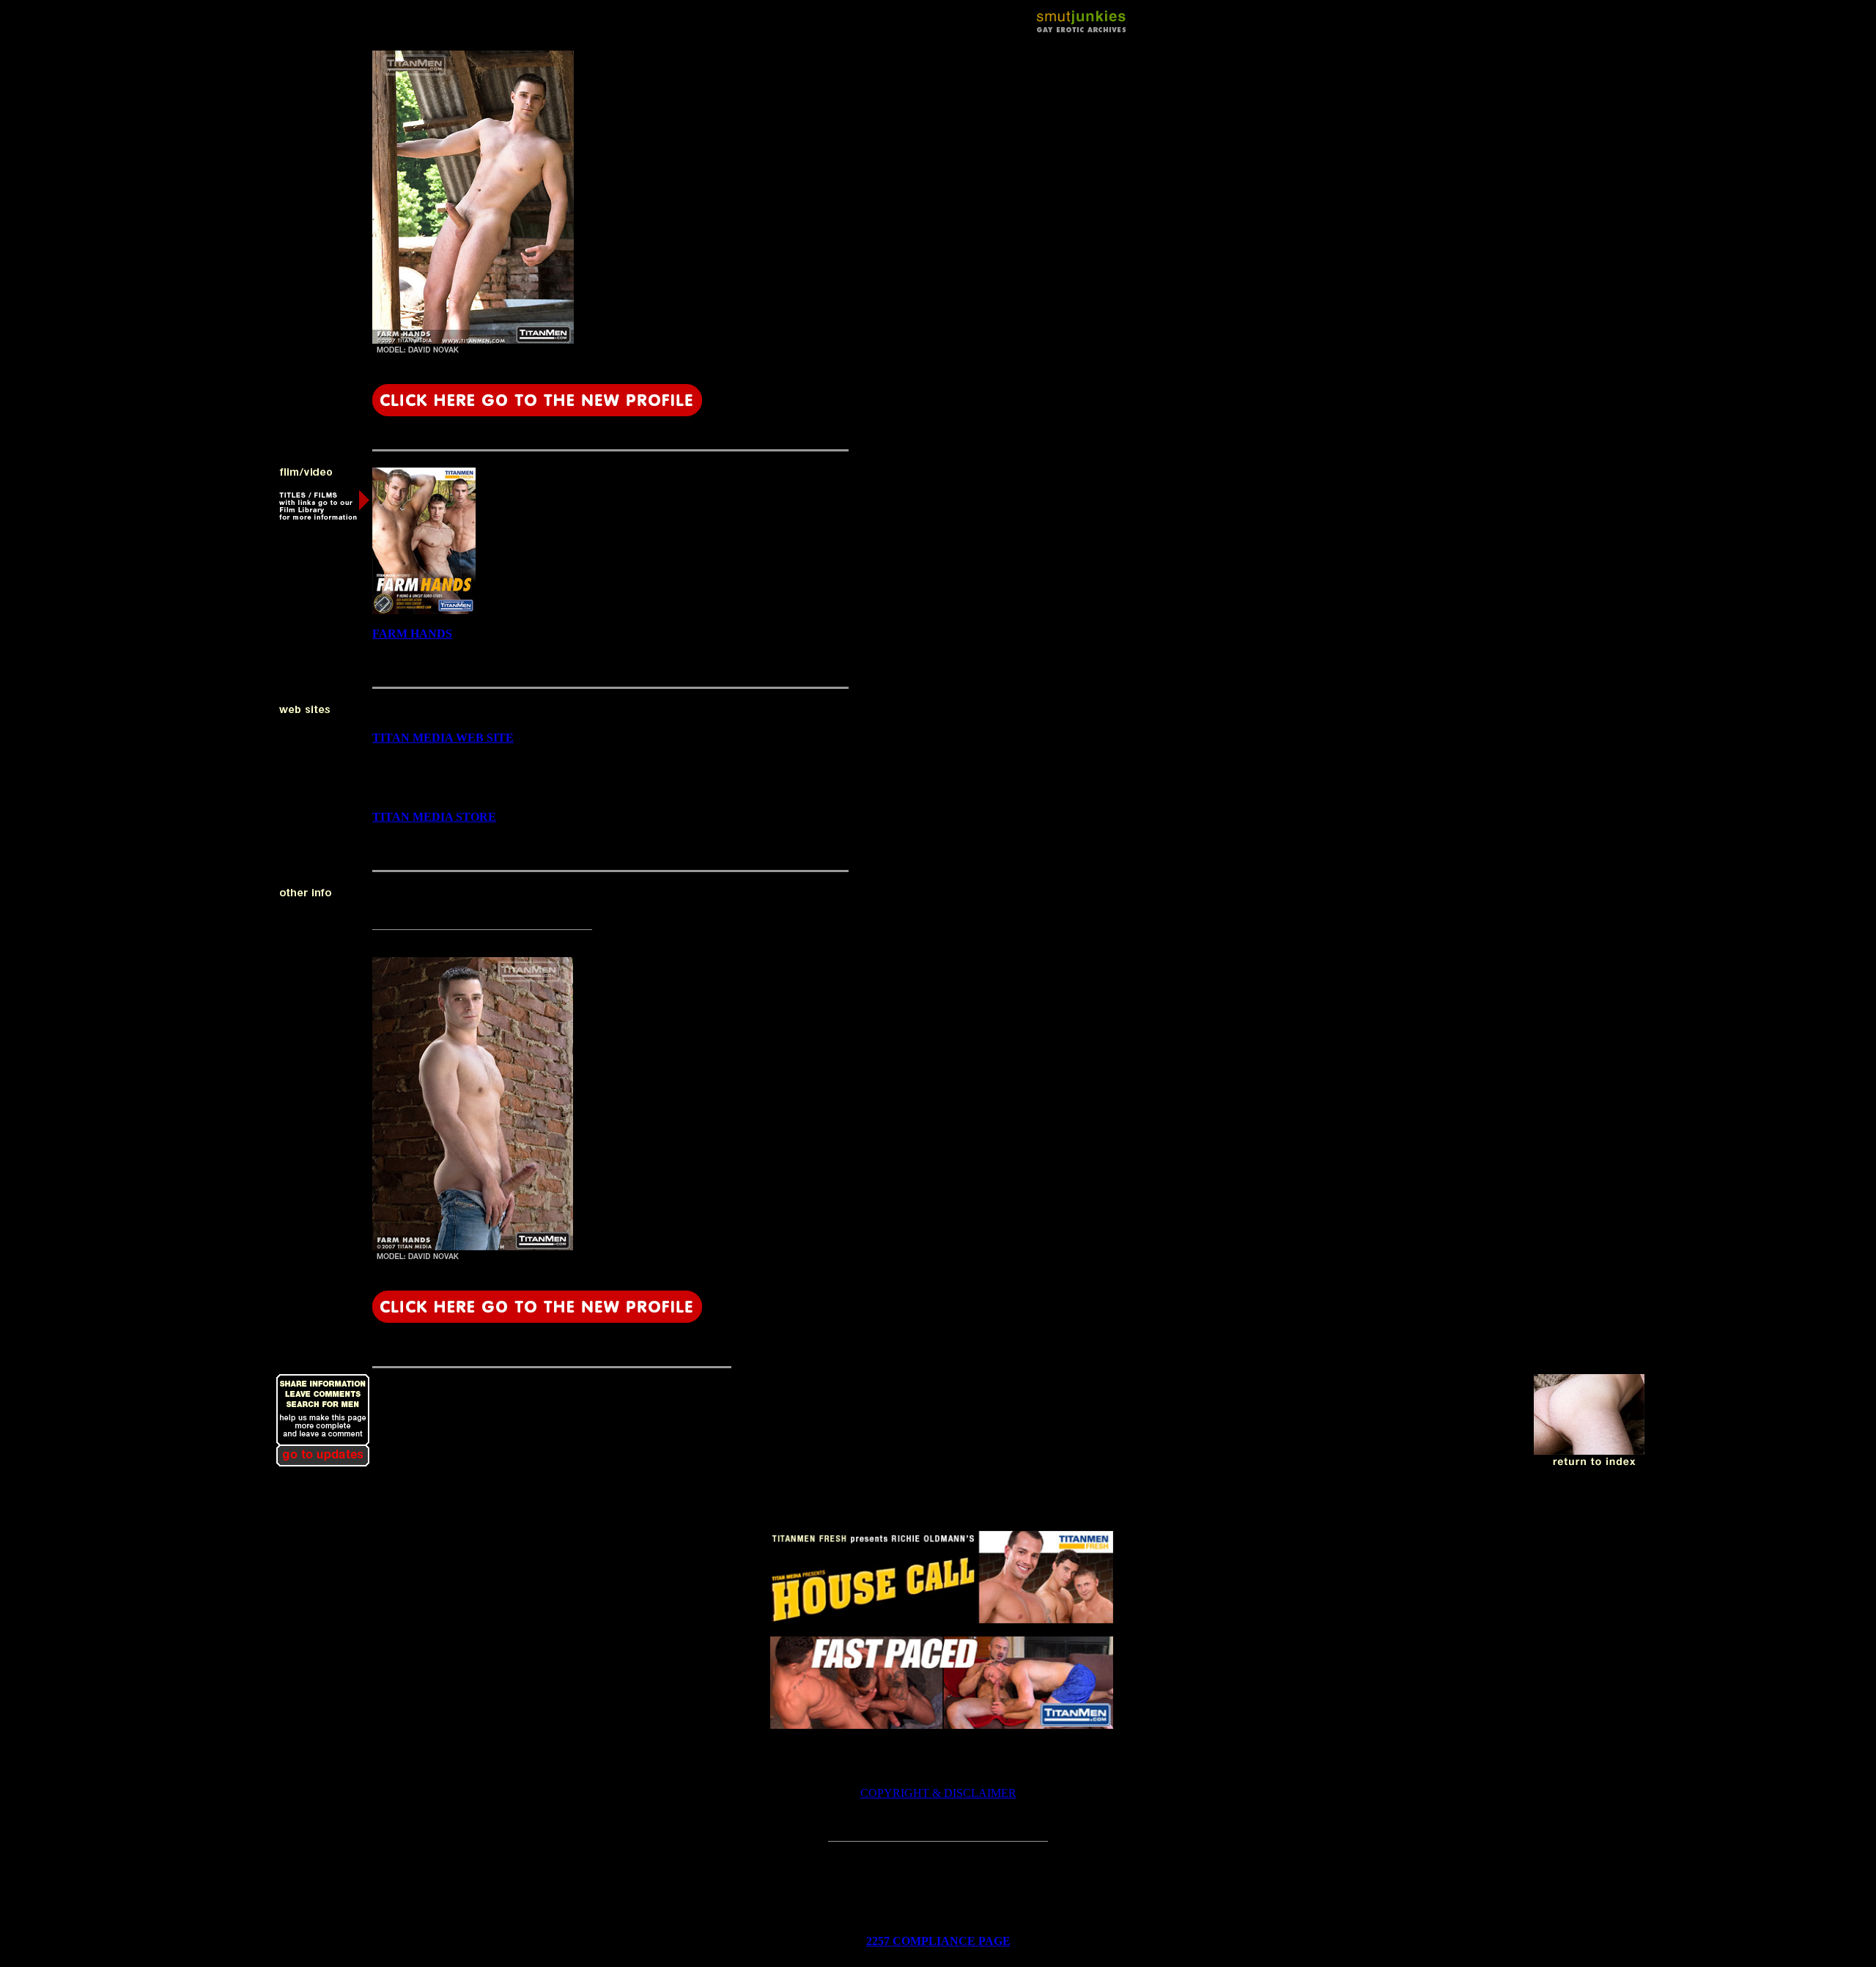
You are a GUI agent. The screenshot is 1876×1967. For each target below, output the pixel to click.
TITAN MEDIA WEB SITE (443, 738)
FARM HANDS (412, 634)
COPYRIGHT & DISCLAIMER (938, 1793)
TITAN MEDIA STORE (434, 817)
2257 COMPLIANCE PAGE (938, 1941)
